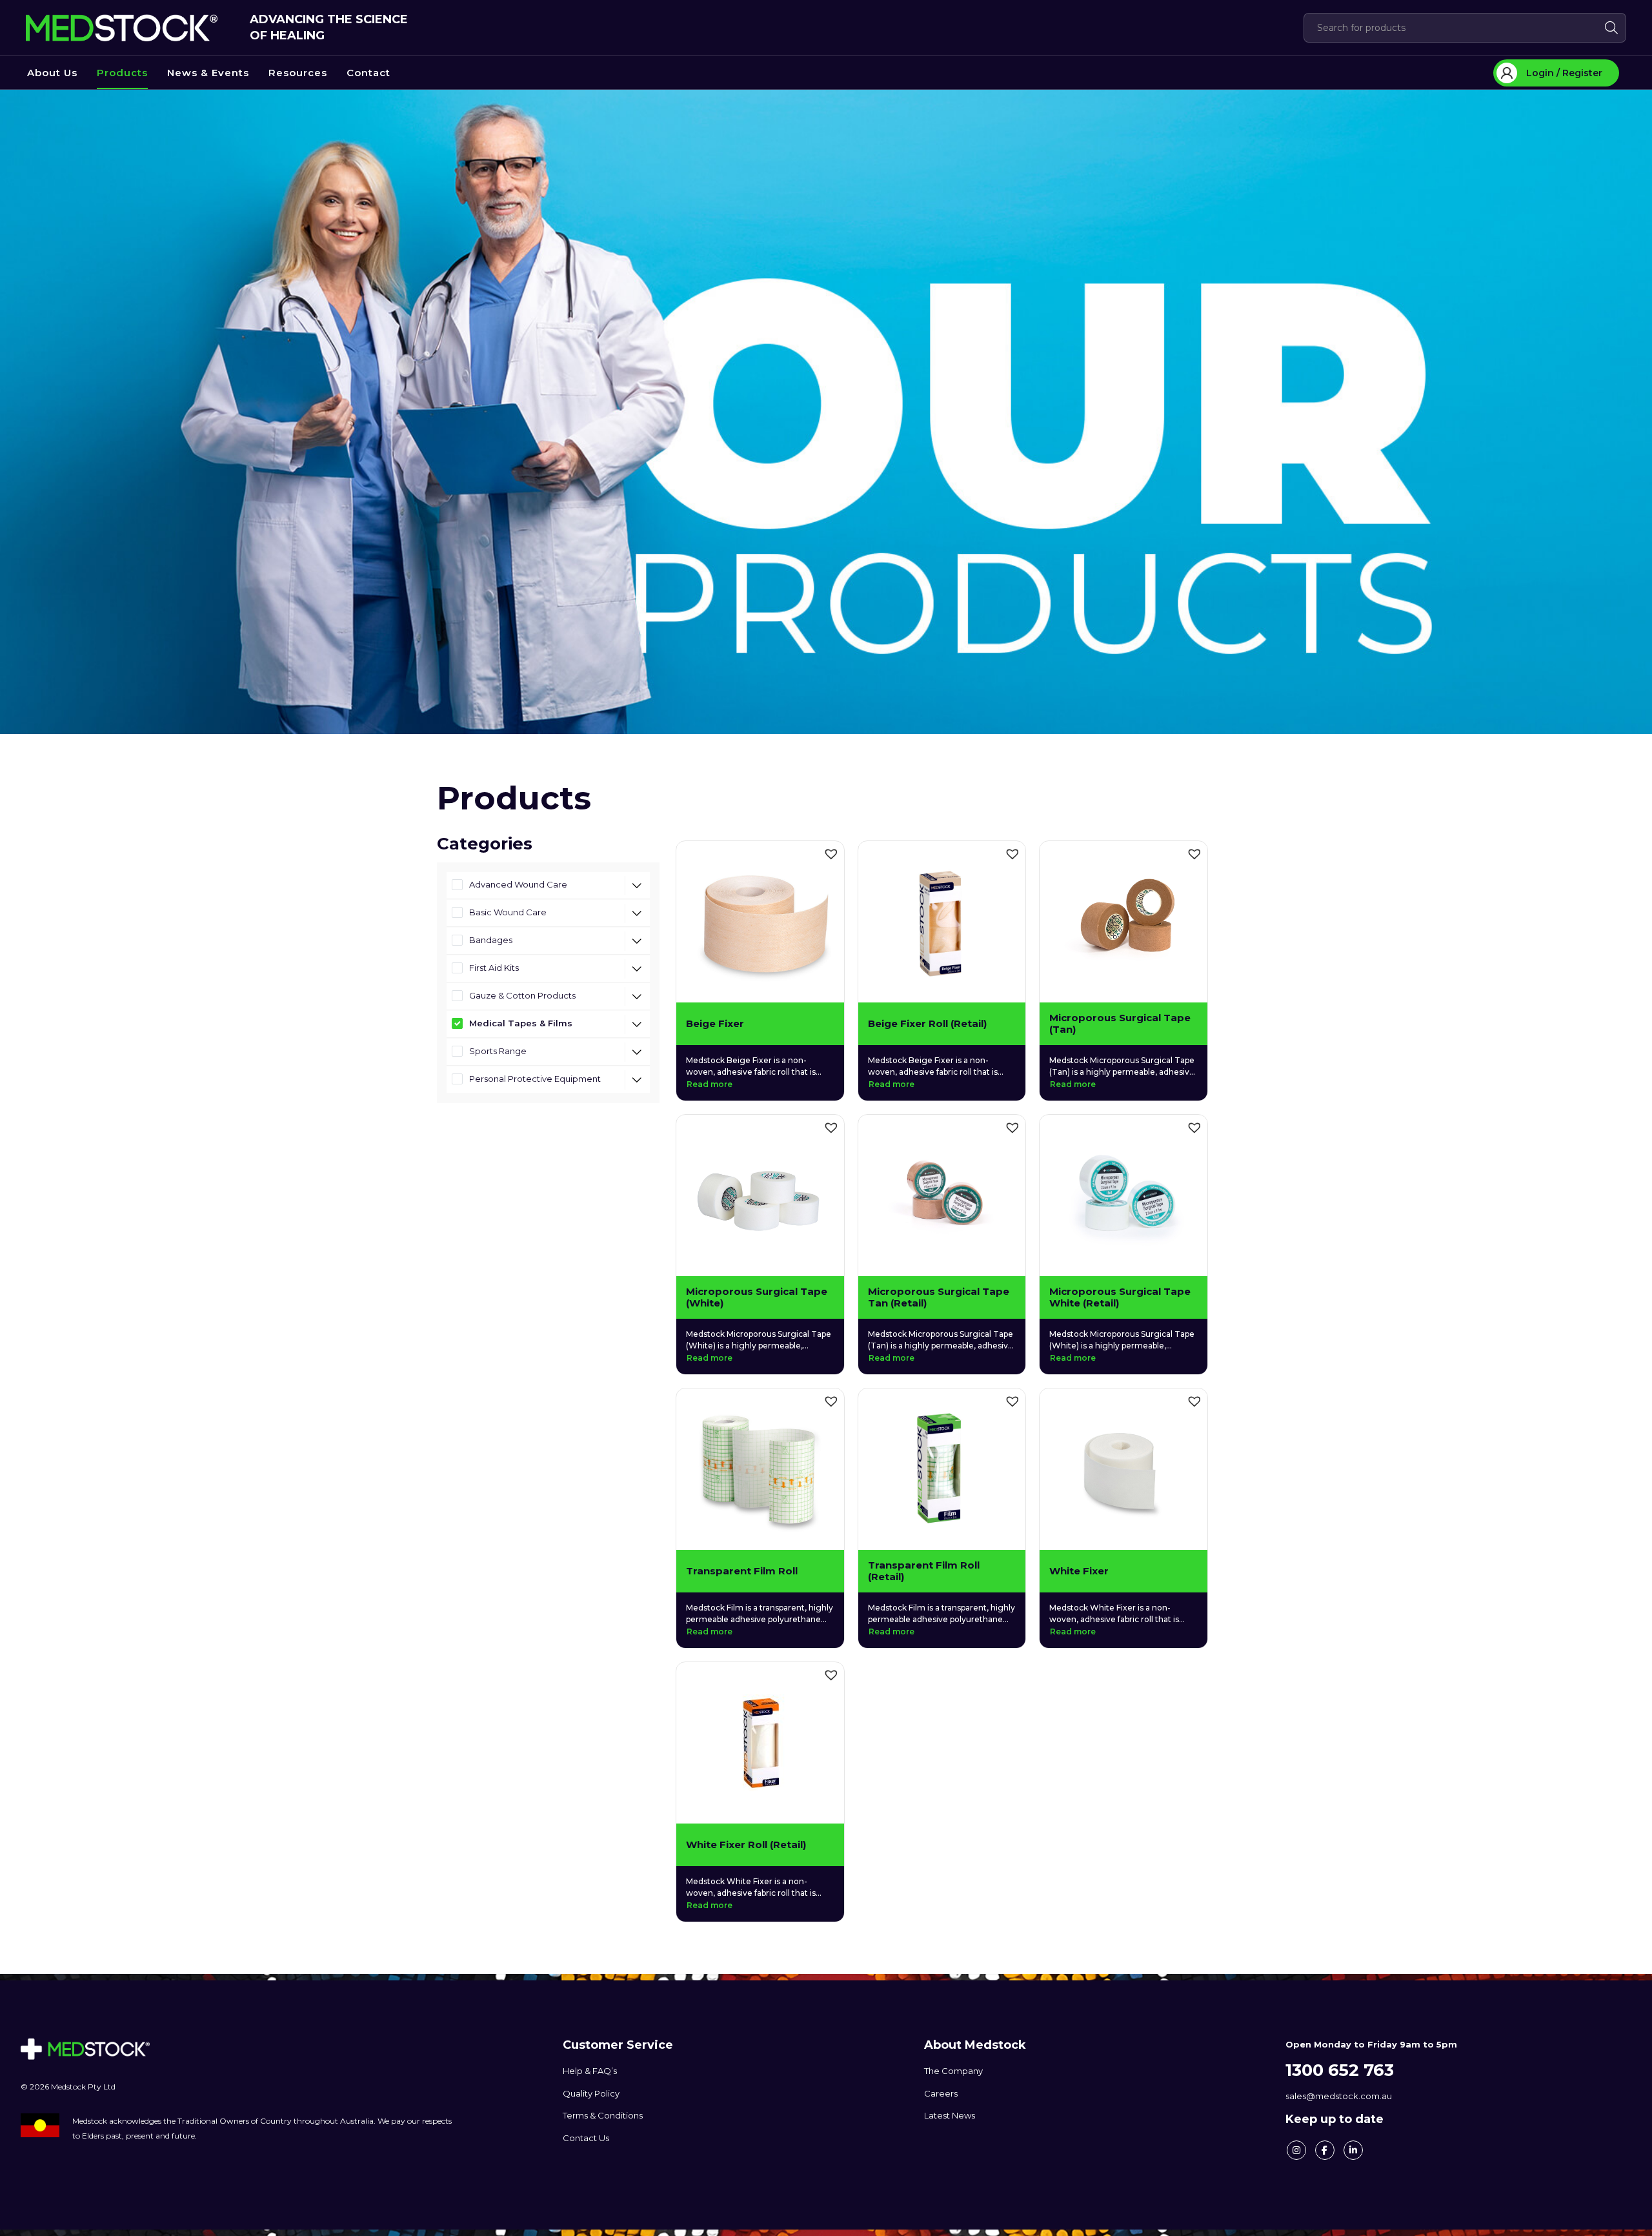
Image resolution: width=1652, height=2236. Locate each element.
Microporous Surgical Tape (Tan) (1120, 1024)
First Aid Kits (494, 968)
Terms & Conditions (603, 2115)
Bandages (491, 940)
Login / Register (1564, 73)
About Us (52, 73)
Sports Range (498, 1051)
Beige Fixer (715, 1024)
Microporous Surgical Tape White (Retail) (1120, 1297)
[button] (831, 854)
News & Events (208, 73)
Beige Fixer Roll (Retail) (927, 1024)
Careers (941, 2093)
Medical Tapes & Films (521, 1023)
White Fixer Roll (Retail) (746, 1845)
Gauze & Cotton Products (522, 995)
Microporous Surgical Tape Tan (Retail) (939, 1297)
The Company (953, 2071)
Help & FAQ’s (590, 2071)
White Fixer (1079, 1571)
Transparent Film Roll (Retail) (924, 1571)
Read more (710, 1084)
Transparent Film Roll (742, 1571)
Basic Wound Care (508, 912)
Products (122, 73)
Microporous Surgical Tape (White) (757, 1297)
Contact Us (586, 2138)
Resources (298, 73)
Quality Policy (591, 2093)
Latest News (950, 2115)
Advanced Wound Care (518, 884)
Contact (368, 73)
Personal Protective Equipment (535, 1079)
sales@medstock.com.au (1339, 2096)
